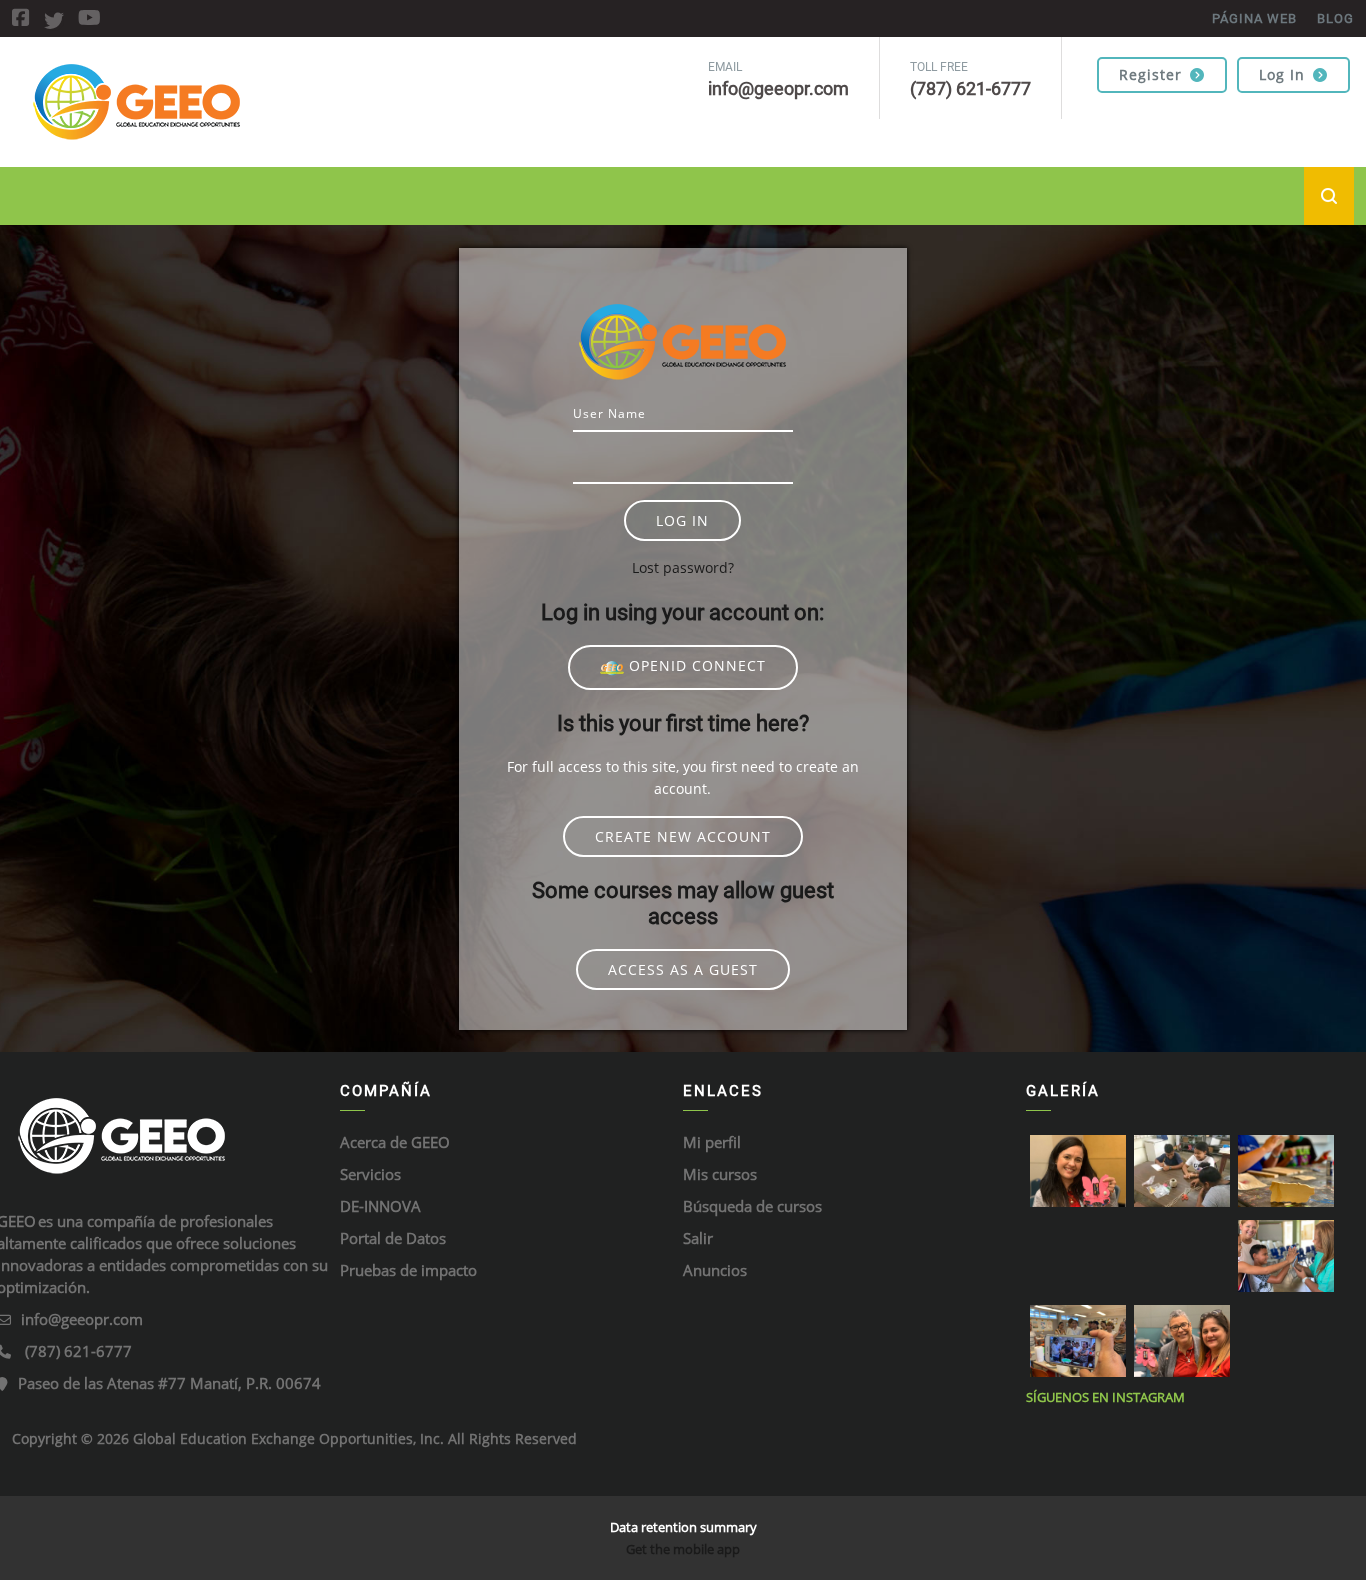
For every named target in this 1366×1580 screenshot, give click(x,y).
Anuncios (715, 1270)
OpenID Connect (695, 665)
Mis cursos (720, 1174)
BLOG (1335, 18)
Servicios (370, 1174)
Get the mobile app (683, 1549)
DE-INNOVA (380, 1206)
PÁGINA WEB (1254, 18)
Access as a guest (683, 969)
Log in (1282, 74)
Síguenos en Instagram (1105, 1397)
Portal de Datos (393, 1238)
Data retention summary (683, 1527)
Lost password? (683, 567)
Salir (698, 1238)
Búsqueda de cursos (752, 1206)
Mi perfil (712, 1142)
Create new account (683, 836)
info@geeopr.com (82, 1319)
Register (1150, 74)
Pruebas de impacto (408, 1270)
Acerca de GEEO (395, 1142)
